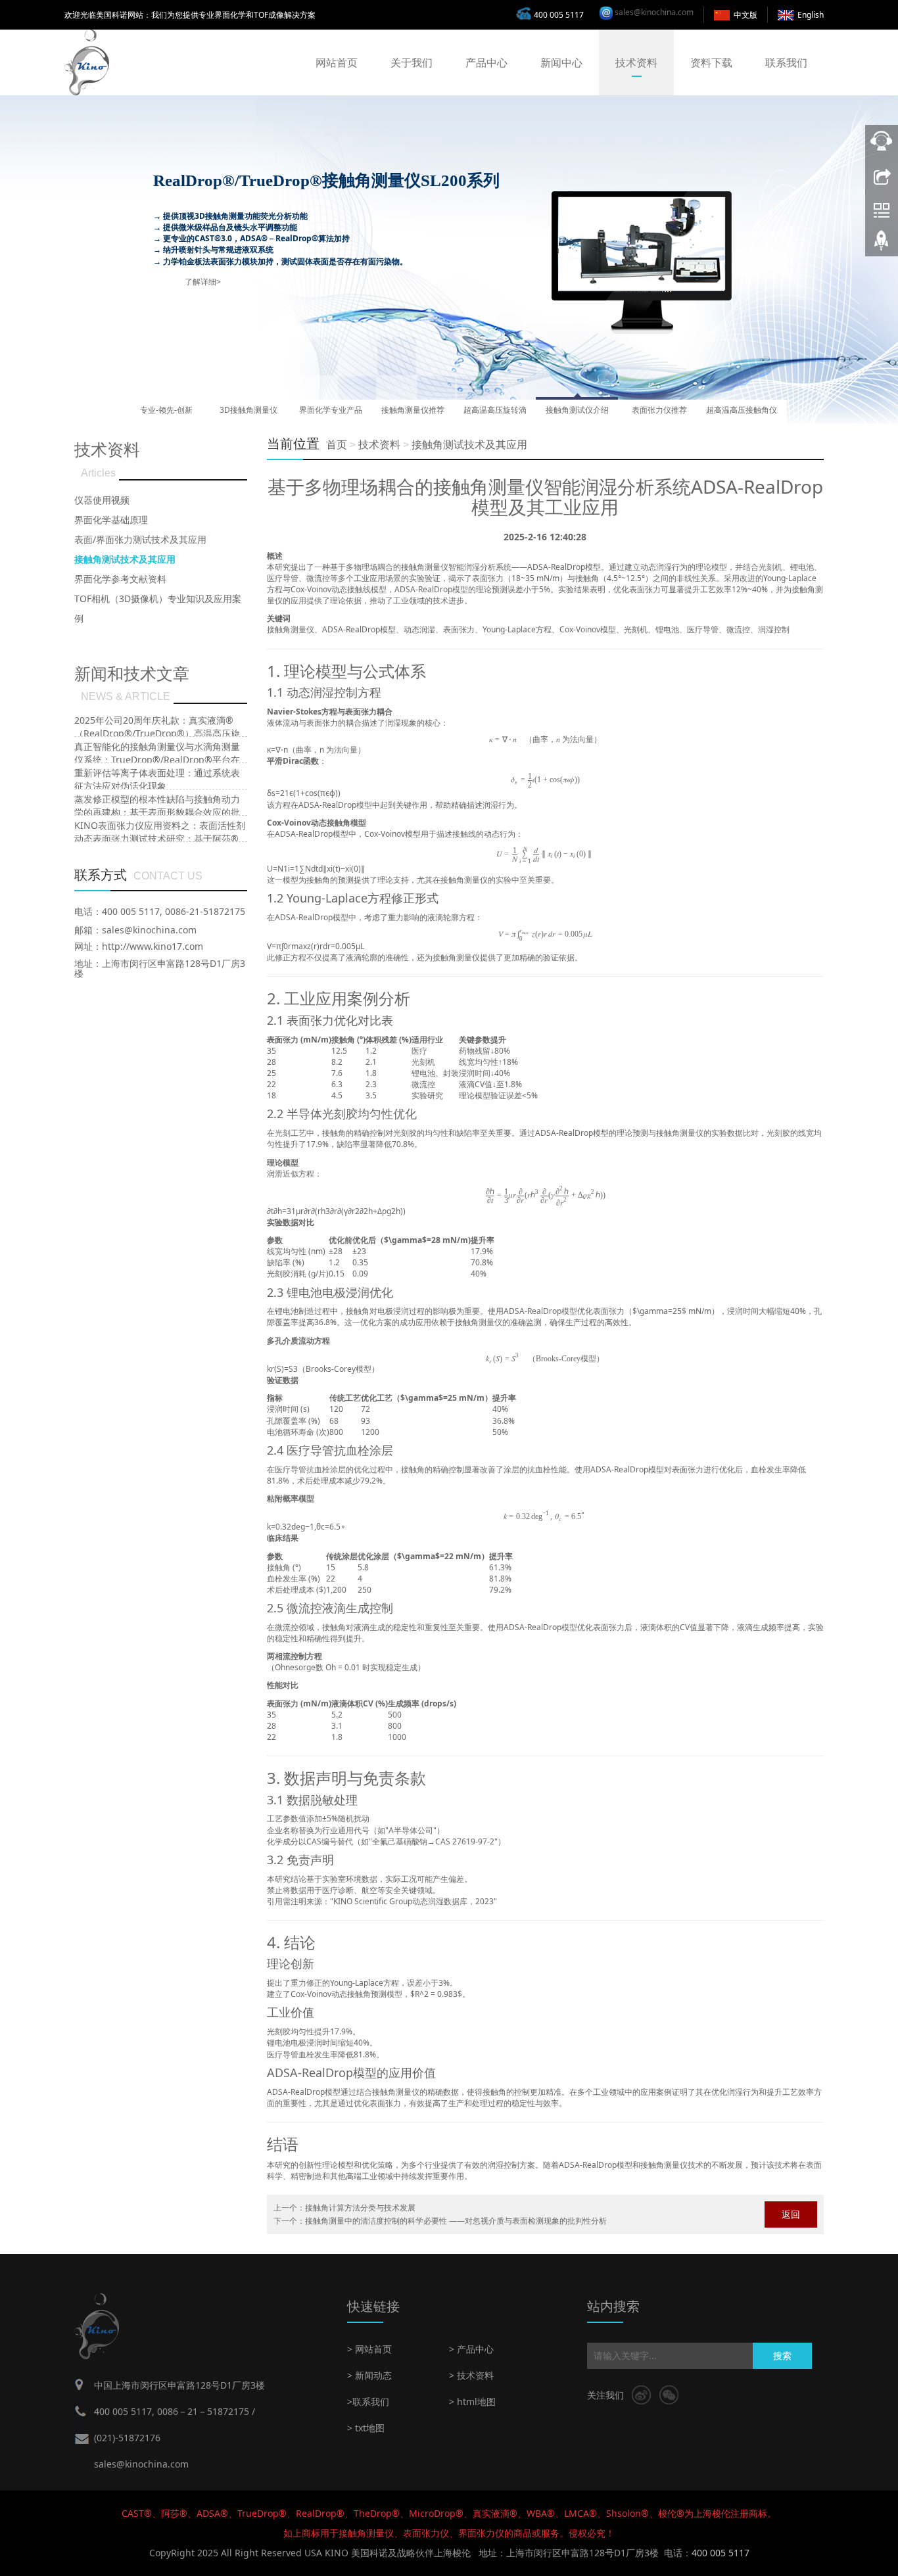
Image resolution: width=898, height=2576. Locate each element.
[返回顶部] (882, 245)
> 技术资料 (471, 2375)
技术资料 (636, 62)
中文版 (745, 15)
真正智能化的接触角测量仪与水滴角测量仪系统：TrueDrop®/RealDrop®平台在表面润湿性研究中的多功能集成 (157, 760)
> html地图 (472, 2401)
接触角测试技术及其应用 (469, 445)
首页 (337, 445)
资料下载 (711, 62)
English (811, 15)
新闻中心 (561, 62)
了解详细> (203, 282)
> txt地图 (366, 2428)
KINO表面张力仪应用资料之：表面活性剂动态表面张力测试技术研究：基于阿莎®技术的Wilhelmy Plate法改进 (160, 838)
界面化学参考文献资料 (120, 579)
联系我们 (786, 62)
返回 (791, 2214)
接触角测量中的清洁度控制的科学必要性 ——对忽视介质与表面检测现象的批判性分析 (456, 2221)
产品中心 (486, 62)
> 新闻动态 (369, 2375)
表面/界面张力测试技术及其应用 (140, 539)
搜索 (782, 2355)
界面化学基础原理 (111, 520)
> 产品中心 (471, 2349)
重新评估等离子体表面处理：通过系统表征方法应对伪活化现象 (157, 779)
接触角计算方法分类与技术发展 (360, 2208)
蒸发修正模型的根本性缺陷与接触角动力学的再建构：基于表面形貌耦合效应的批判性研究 (157, 812)
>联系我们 (368, 2401)
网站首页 (337, 62)
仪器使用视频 (102, 500)
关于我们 (412, 62)
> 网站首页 (369, 2349)
